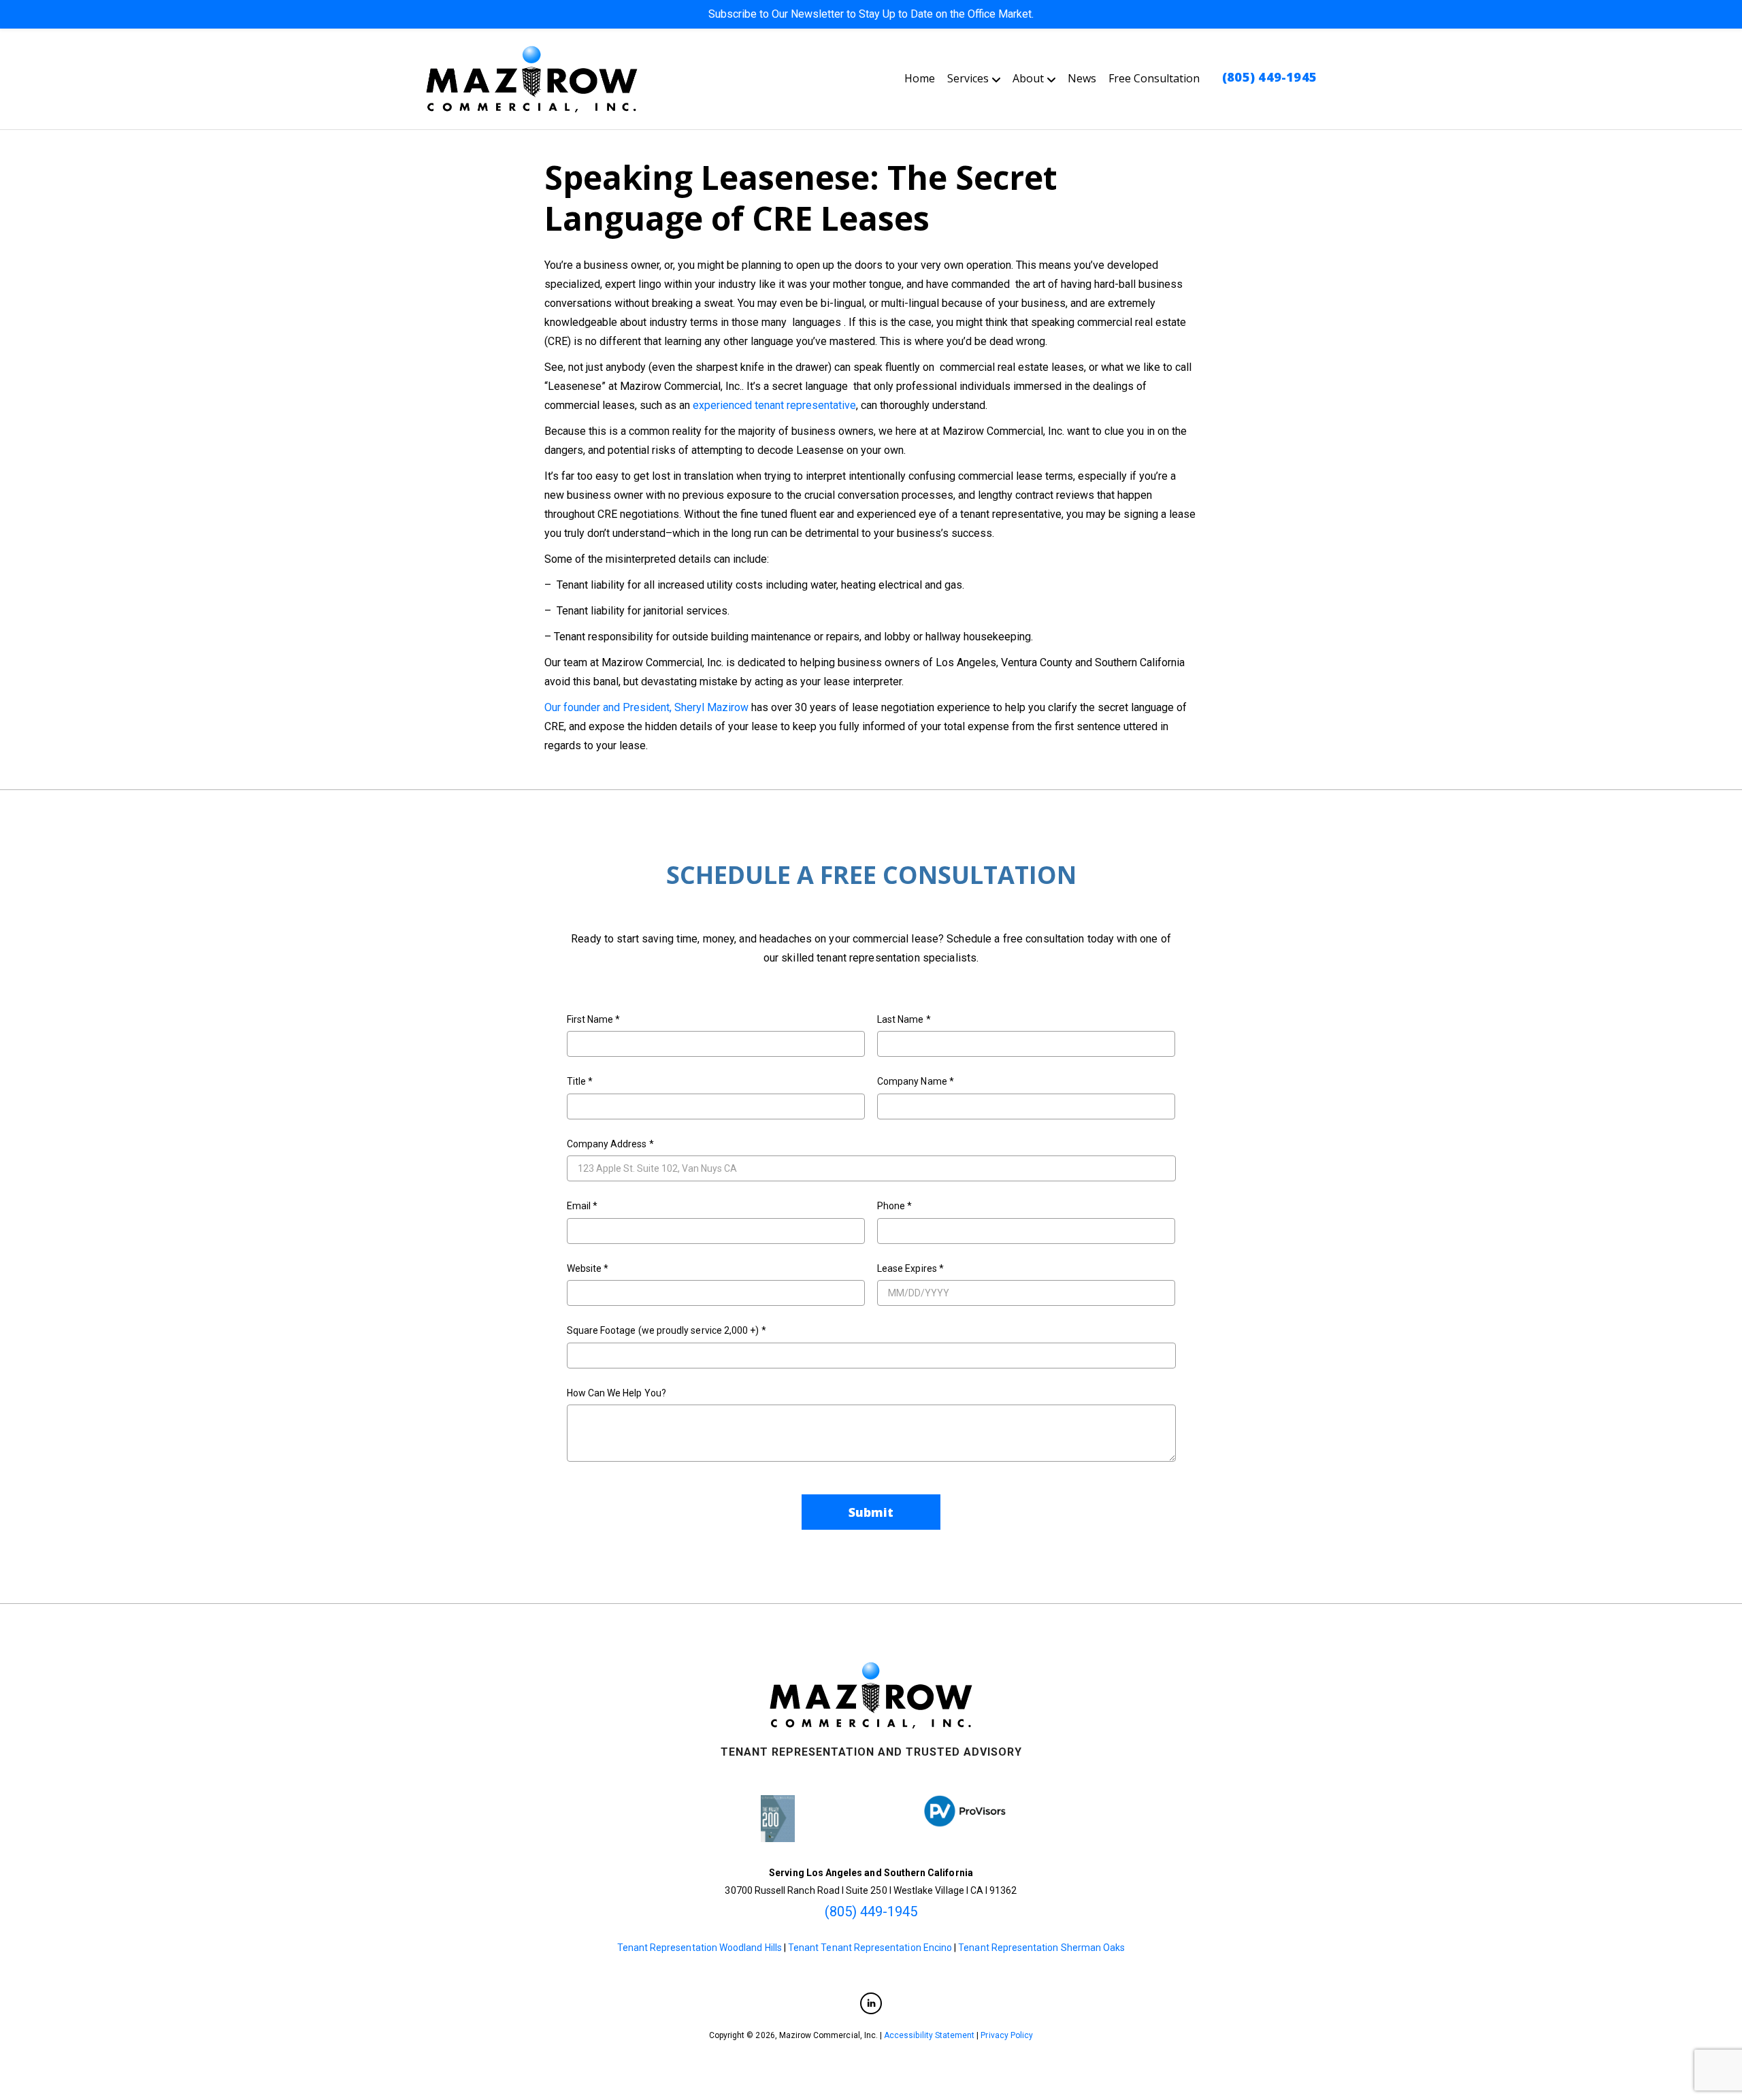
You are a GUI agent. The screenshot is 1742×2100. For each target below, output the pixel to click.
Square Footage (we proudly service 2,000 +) (667, 1330)
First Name (594, 1019)
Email (582, 1206)
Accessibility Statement (929, 2035)
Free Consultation (1154, 78)
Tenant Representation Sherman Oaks (1041, 1948)
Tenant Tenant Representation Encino (870, 1948)
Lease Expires (910, 1268)
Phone (895, 1206)
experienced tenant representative (774, 405)
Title (580, 1081)
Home (920, 78)
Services (968, 78)
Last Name (904, 1019)
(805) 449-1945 (1269, 77)
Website (588, 1268)
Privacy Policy (1007, 2035)
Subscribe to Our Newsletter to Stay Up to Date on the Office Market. (871, 14)
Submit (871, 1512)
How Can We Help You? (617, 1393)
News (1082, 78)
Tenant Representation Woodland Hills (700, 1948)
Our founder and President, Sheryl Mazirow (646, 707)
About (1028, 78)
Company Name (916, 1081)
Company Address (610, 1144)
